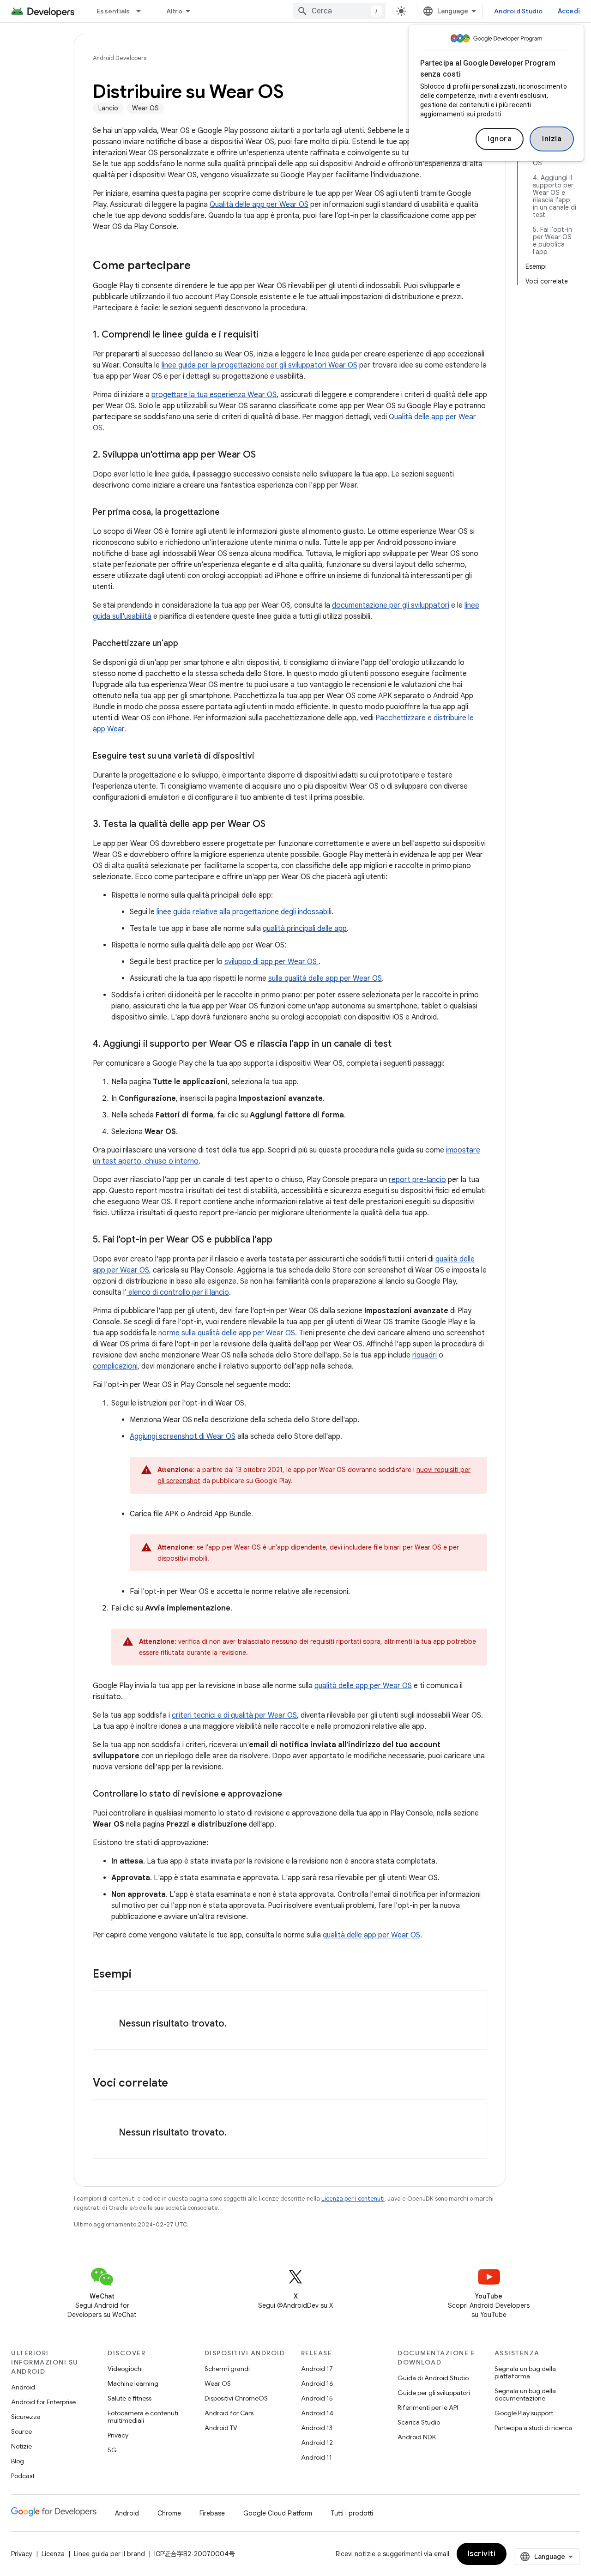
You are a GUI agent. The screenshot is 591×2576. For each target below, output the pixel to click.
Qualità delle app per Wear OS (259, 205)
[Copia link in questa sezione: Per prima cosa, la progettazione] (229, 513)
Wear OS (218, 2383)
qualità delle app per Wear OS (363, 1686)
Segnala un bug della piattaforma (525, 2372)
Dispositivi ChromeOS (236, 2398)
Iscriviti (482, 2554)
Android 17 (317, 2369)
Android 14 (317, 2413)
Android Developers (120, 58)
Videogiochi (125, 2369)
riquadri (425, 1355)
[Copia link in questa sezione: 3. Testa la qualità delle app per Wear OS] (275, 825)
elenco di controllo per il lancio (178, 1292)
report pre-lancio (417, 1180)
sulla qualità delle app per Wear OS (325, 978)
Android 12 (317, 2443)
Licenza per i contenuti (353, 2199)
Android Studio (519, 11)
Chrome (169, 2513)
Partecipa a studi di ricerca (533, 2428)
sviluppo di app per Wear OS (271, 962)
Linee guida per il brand (109, 2554)
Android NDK (417, 2437)
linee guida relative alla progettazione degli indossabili (244, 912)
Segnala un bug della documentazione (525, 2395)
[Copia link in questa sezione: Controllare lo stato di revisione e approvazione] (291, 1795)
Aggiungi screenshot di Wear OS (183, 1436)
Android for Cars (229, 2413)
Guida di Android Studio (433, 2378)
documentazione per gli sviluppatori (391, 605)
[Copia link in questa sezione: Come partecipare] (200, 266)
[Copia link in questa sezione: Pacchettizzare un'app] (187, 644)
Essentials (113, 11)
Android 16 (317, 2383)
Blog (18, 2461)
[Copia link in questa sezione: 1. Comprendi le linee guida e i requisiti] (270, 335)
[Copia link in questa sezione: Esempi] (141, 1975)
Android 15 (317, 2398)
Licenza (53, 2554)
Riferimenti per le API (428, 2407)
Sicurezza (26, 2417)
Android (23, 2387)
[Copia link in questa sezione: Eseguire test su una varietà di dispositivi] (264, 757)
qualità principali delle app (305, 929)
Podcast (23, 2476)
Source (21, 2431)
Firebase (212, 2513)
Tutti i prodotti (352, 2513)
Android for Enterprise (43, 2402)
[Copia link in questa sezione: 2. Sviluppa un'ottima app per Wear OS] (265, 455)
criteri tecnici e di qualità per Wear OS (234, 1715)
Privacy (118, 2435)
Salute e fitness (130, 2398)
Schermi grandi (227, 2369)
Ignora (500, 139)
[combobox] (339, 11)
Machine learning (133, 2383)
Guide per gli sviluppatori (434, 2393)
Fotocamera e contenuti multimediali (143, 2417)
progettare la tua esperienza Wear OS (214, 395)
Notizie (21, 2446)
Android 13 (317, 2428)
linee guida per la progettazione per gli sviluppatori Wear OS (259, 365)
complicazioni (115, 1366)
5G (112, 2450)
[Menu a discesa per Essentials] (143, 11)
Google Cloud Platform (278, 2513)
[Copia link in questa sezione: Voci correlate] (177, 2084)
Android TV (221, 2428)
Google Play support (524, 2413)
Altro (174, 11)
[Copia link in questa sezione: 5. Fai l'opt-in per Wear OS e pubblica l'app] (282, 1240)
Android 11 (317, 2457)
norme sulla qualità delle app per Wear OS (227, 1333)
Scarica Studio (419, 2422)
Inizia (552, 139)
